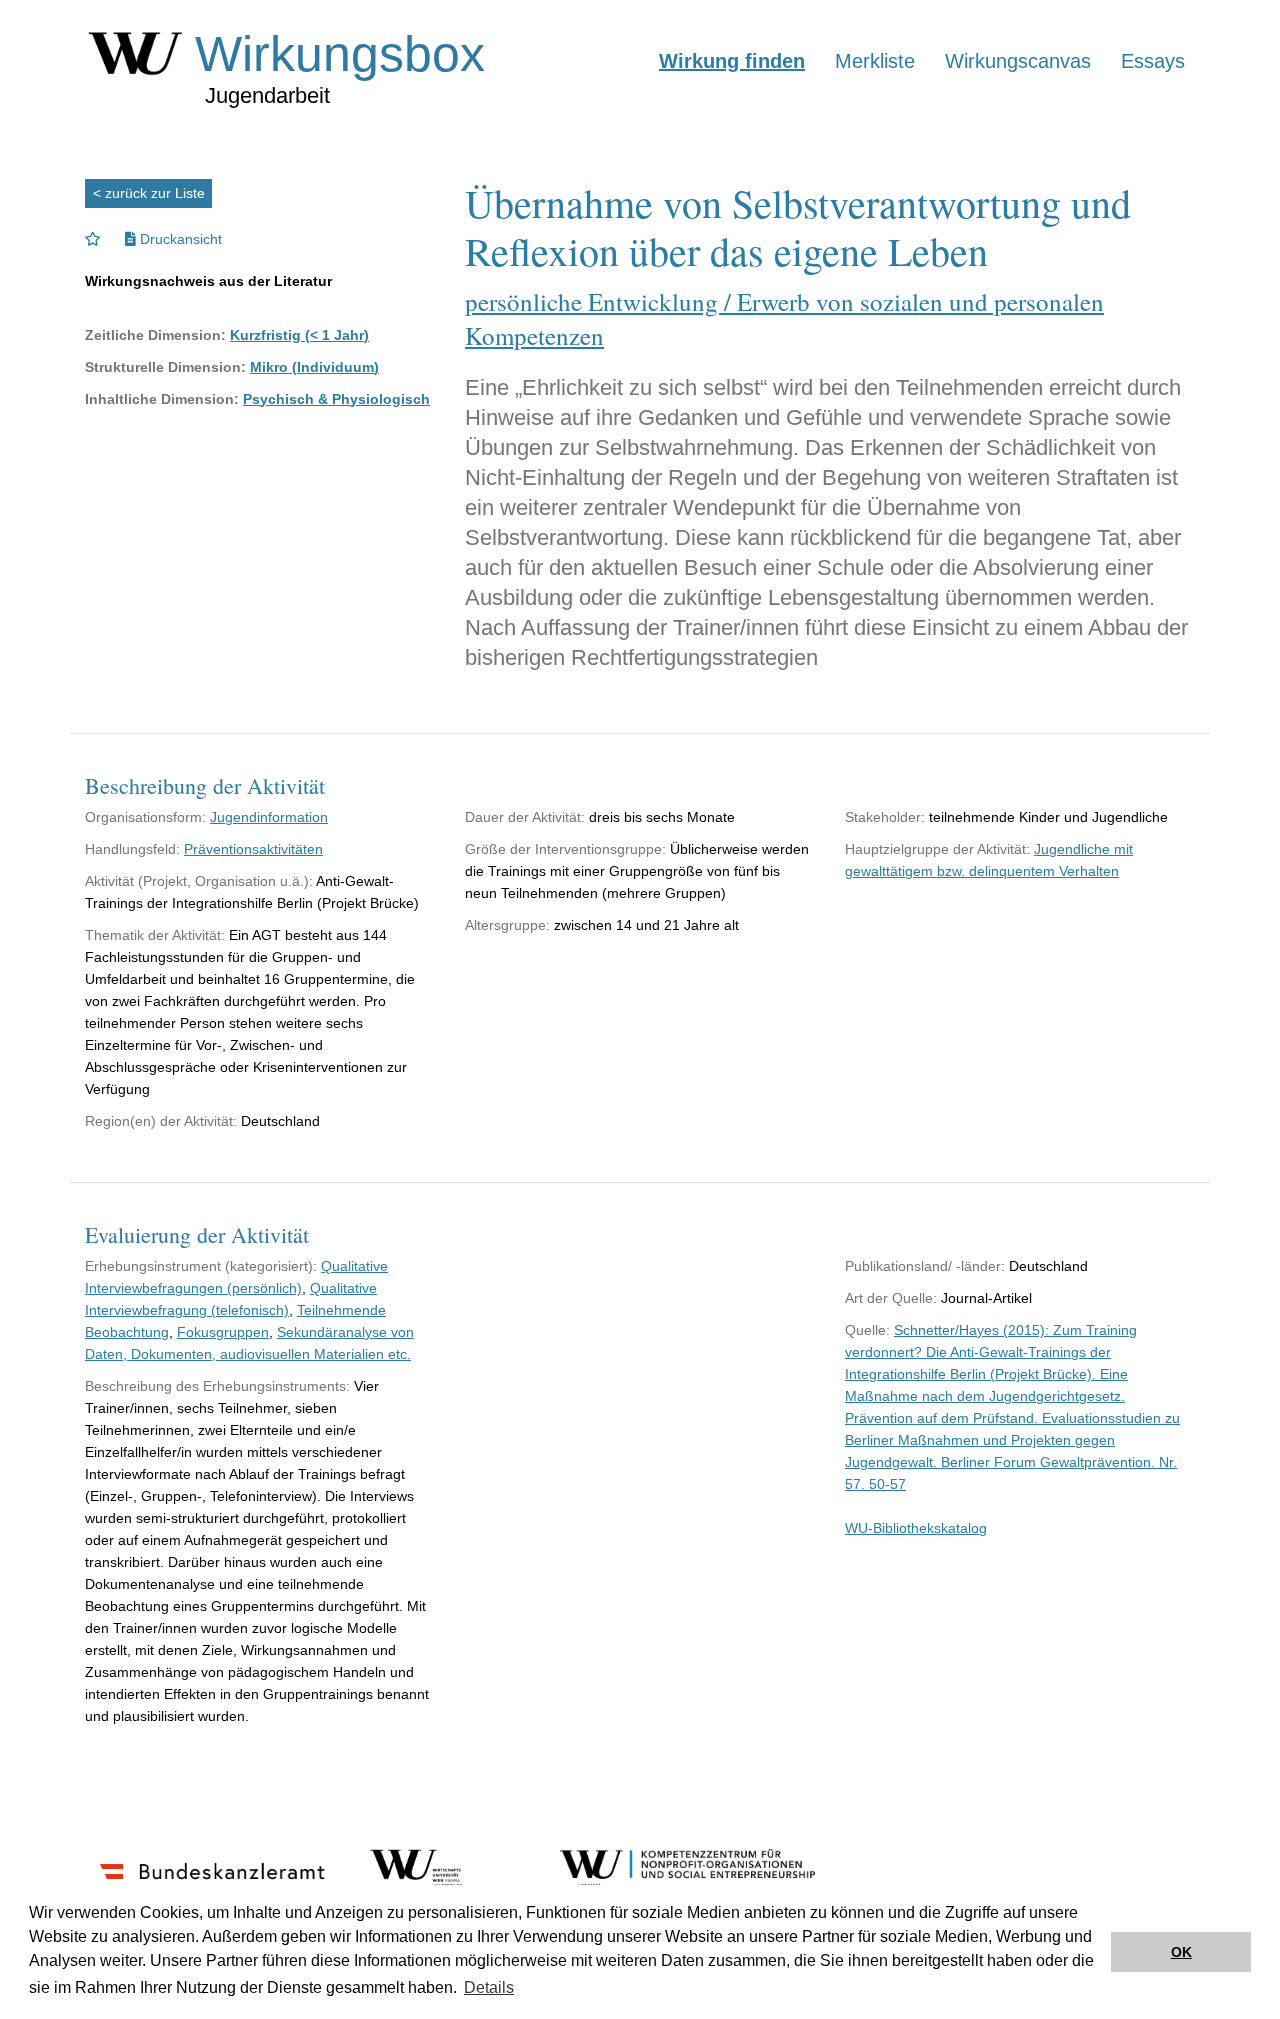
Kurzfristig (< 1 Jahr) (299, 335)
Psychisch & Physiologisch (336, 399)
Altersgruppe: (507, 925)
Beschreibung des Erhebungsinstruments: (217, 1386)
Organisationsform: (145, 817)
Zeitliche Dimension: (155, 335)
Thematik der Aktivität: (155, 935)
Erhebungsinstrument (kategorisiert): (201, 1266)
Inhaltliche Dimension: (162, 399)
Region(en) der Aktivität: (161, 1121)
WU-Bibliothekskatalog (916, 1528)
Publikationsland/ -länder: (925, 1266)
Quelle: (867, 1330)
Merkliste (875, 61)
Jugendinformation (269, 817)
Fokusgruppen (223, 1332)
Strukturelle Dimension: (165, 367)
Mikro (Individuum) (314, 367)
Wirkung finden (732, 61)
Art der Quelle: (891, 1298)
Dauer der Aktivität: (525, 817)
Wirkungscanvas (1018, 61)
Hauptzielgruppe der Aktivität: (937, 849)
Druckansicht (179, 239)
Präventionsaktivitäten (253, 849)
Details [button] (489, 1987)
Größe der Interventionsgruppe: (565, 849)
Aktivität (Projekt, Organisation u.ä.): (199, 881)
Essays (1153, 61)
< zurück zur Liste (149, 193)
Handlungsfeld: (132, 849)
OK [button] (1181, 1952)
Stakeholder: (885, 817)
